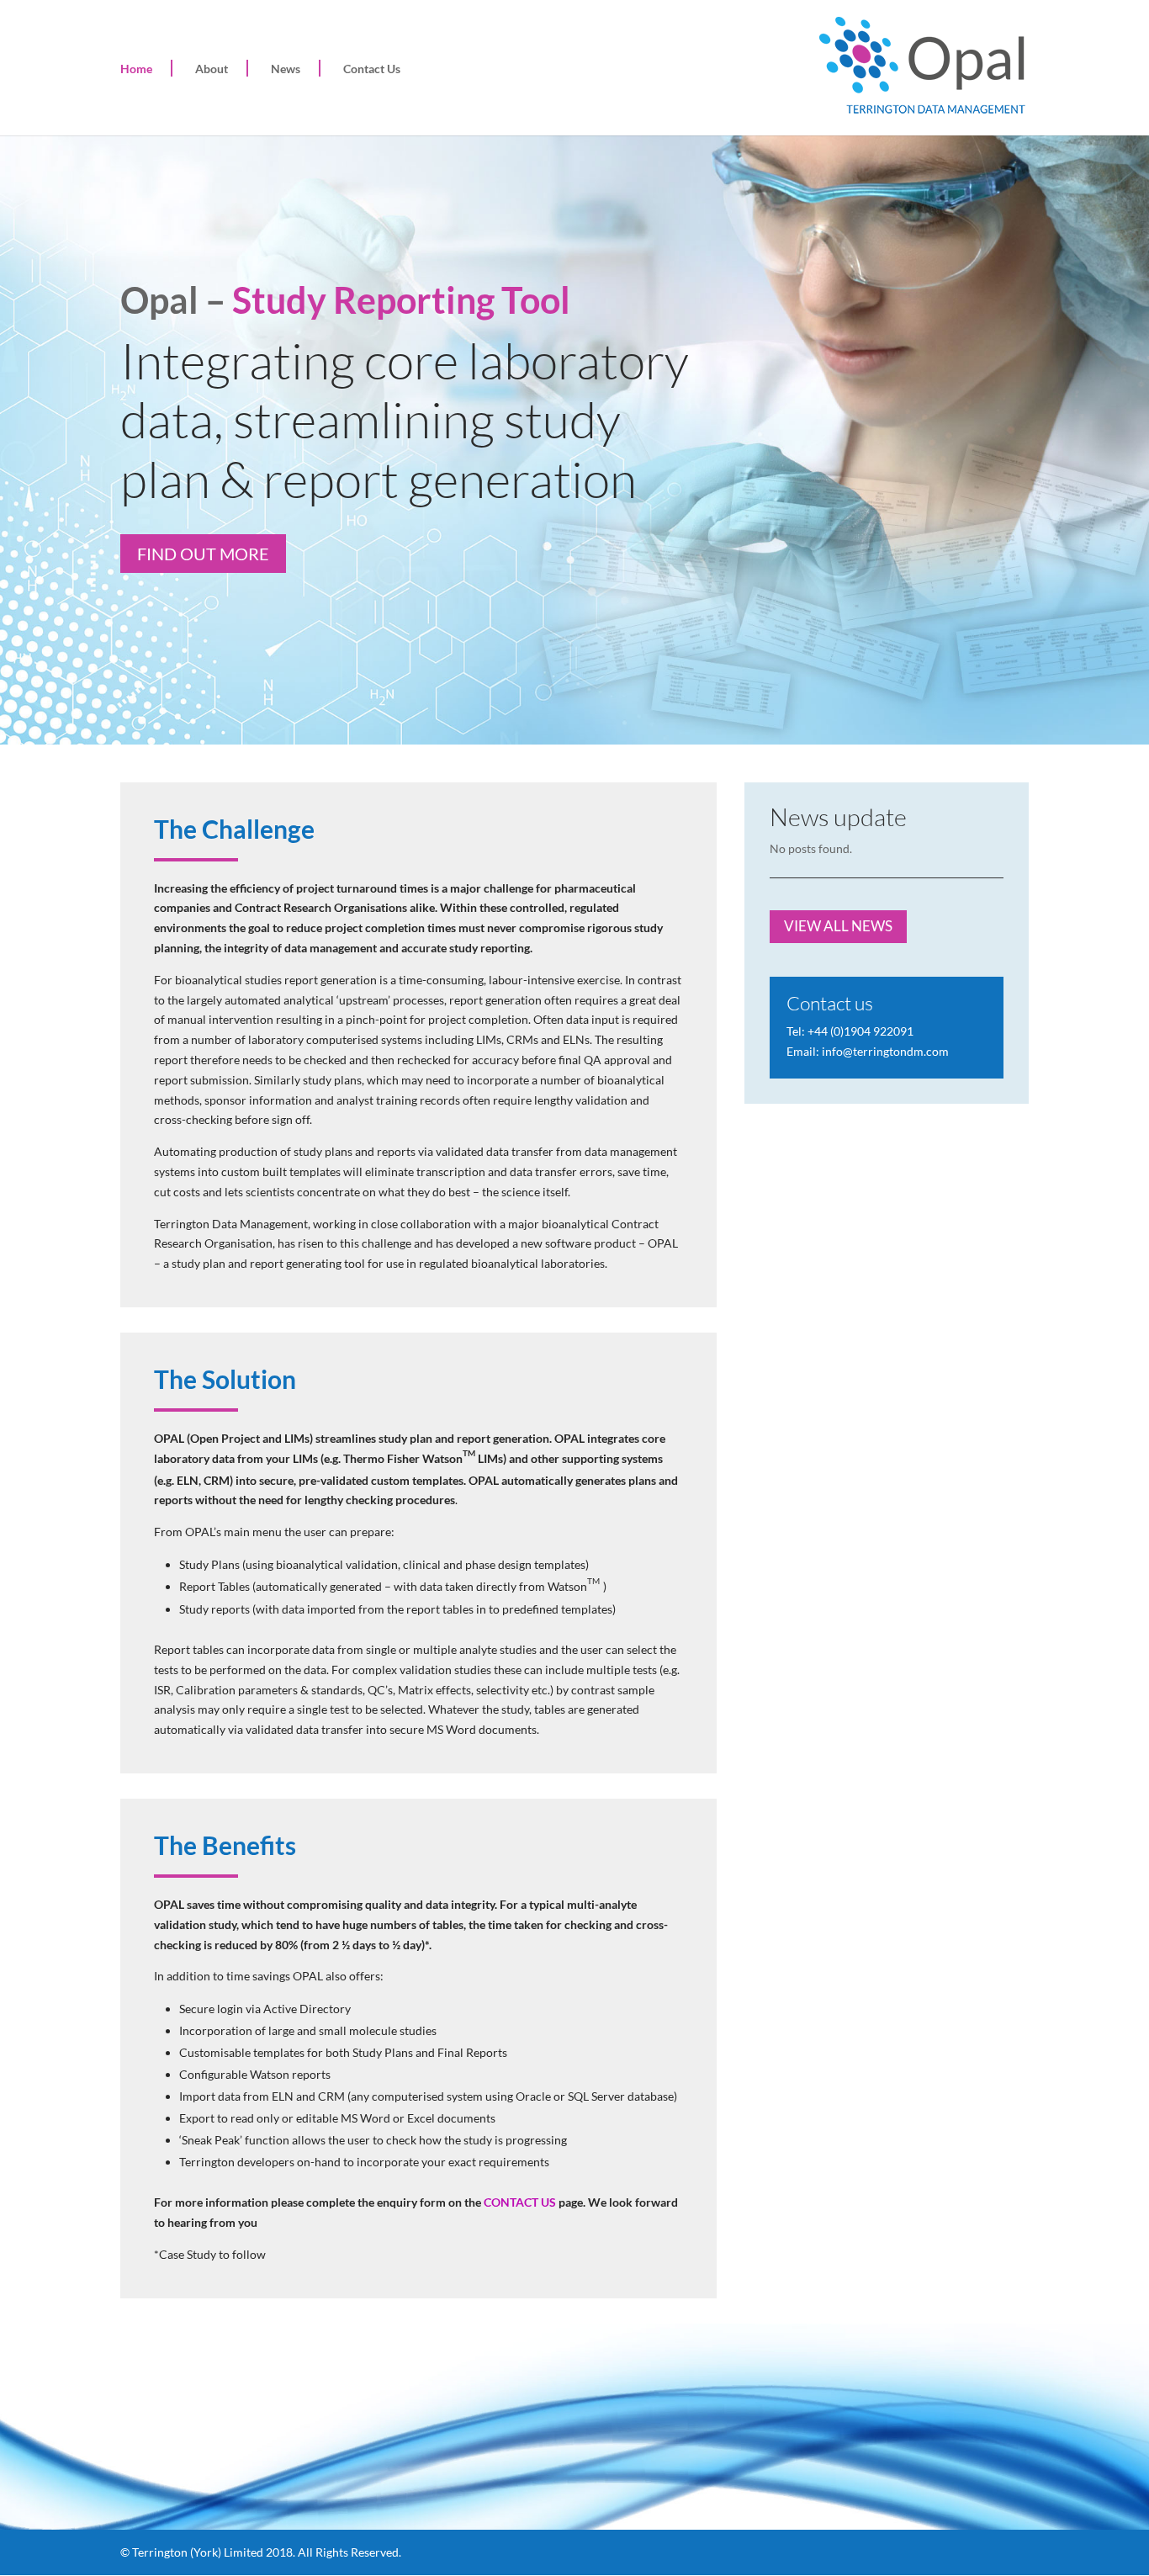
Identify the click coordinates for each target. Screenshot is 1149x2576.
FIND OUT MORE (203, 554)
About (212, 69)
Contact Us (372, 69)
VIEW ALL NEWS (838, 926)
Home (136, 69)
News (286, 69)
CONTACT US (521, 2202)
